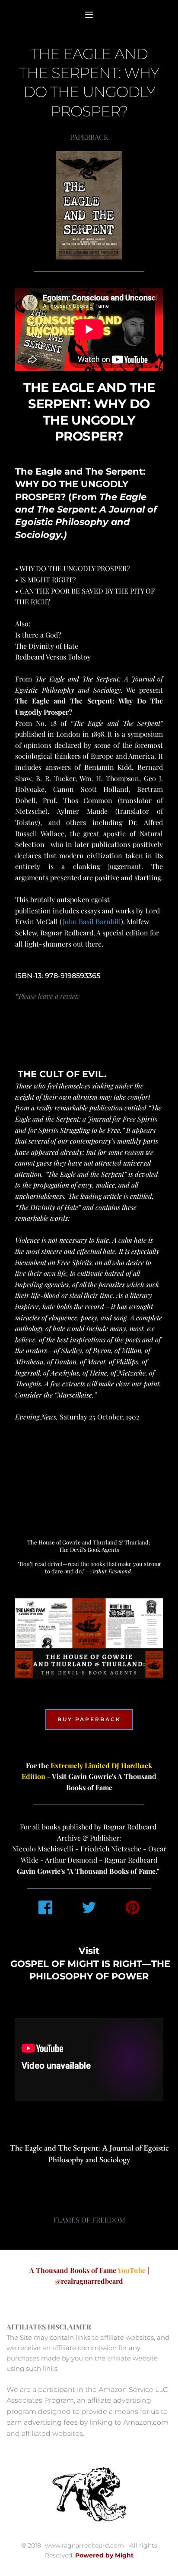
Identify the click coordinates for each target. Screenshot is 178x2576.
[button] (89, 15)
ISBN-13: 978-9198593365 (58, 976)
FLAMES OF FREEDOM (89, 2220)
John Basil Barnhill (92, 921)
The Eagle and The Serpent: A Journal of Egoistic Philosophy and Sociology (90, 2154)
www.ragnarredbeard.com (84, 2545)
